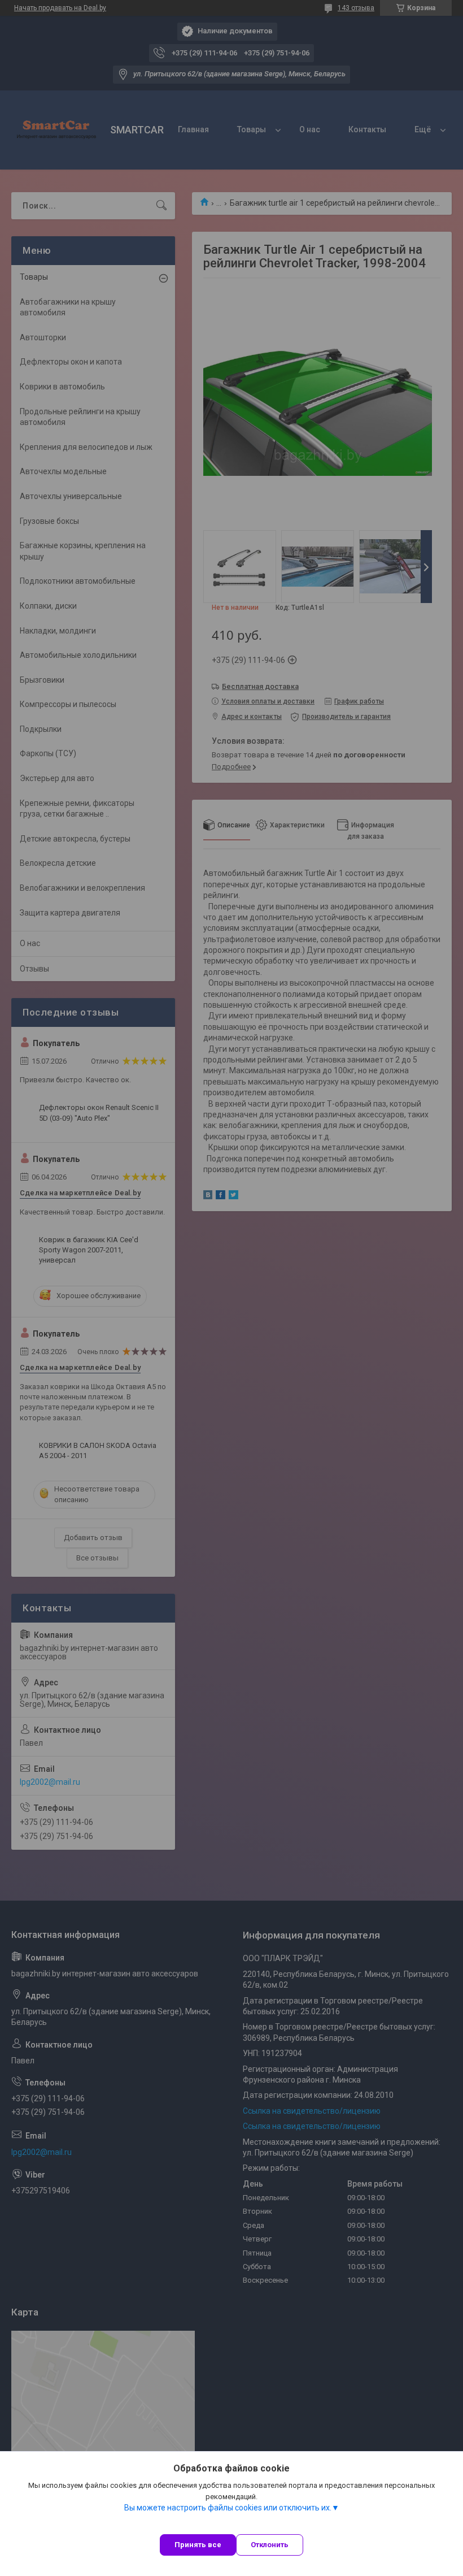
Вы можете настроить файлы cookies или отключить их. (228, 2508)
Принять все (198, 2545)
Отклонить (270, 2545)
